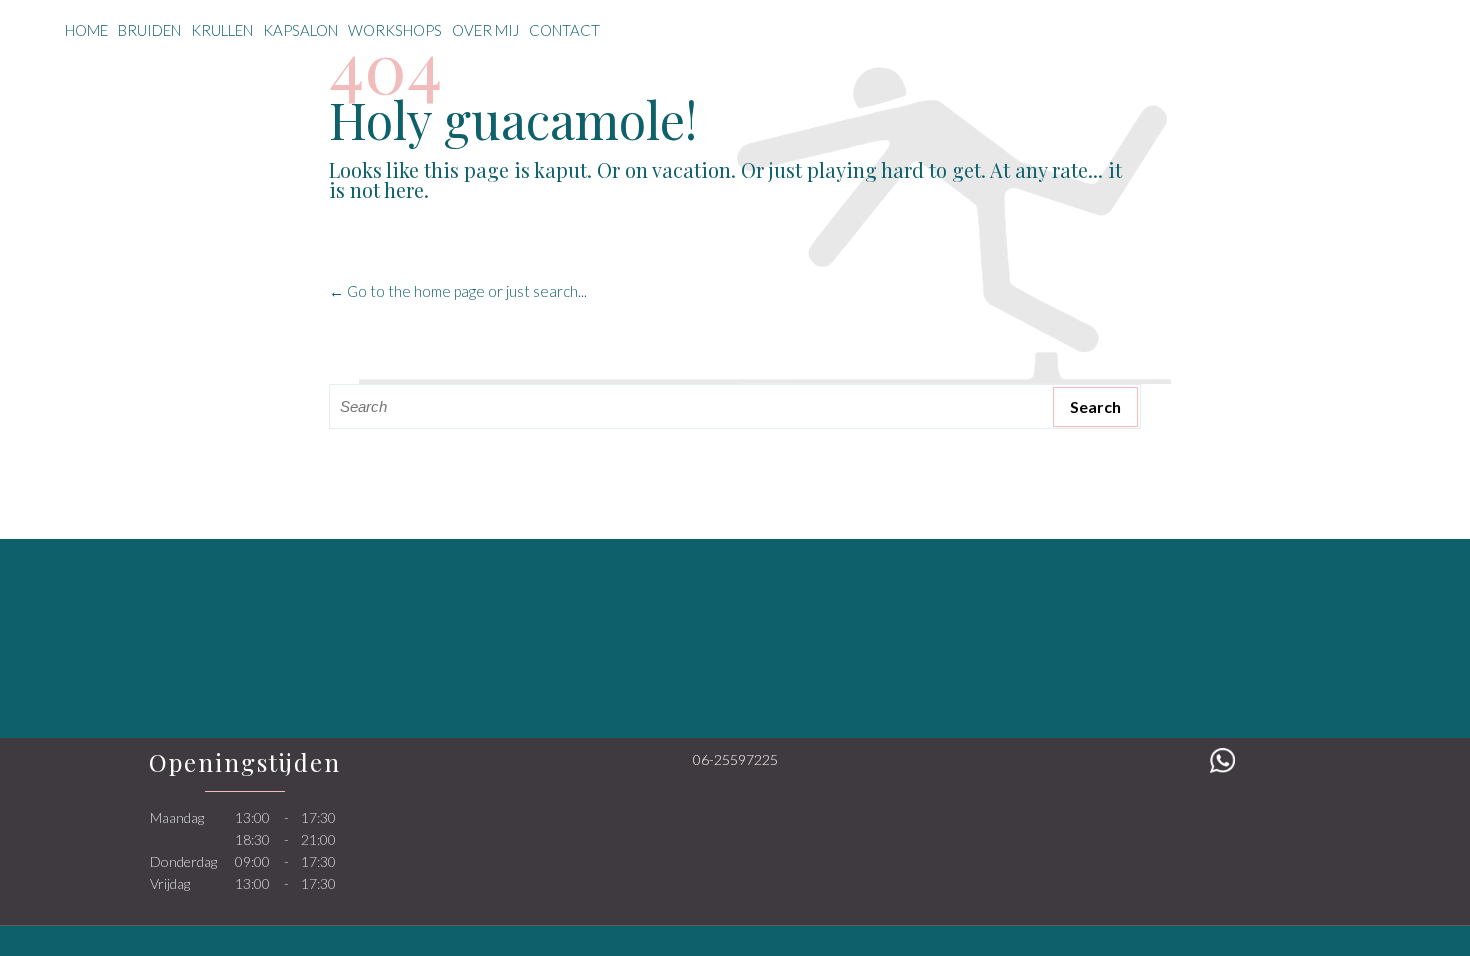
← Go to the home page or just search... (458, 291)
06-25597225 (735, 759)
